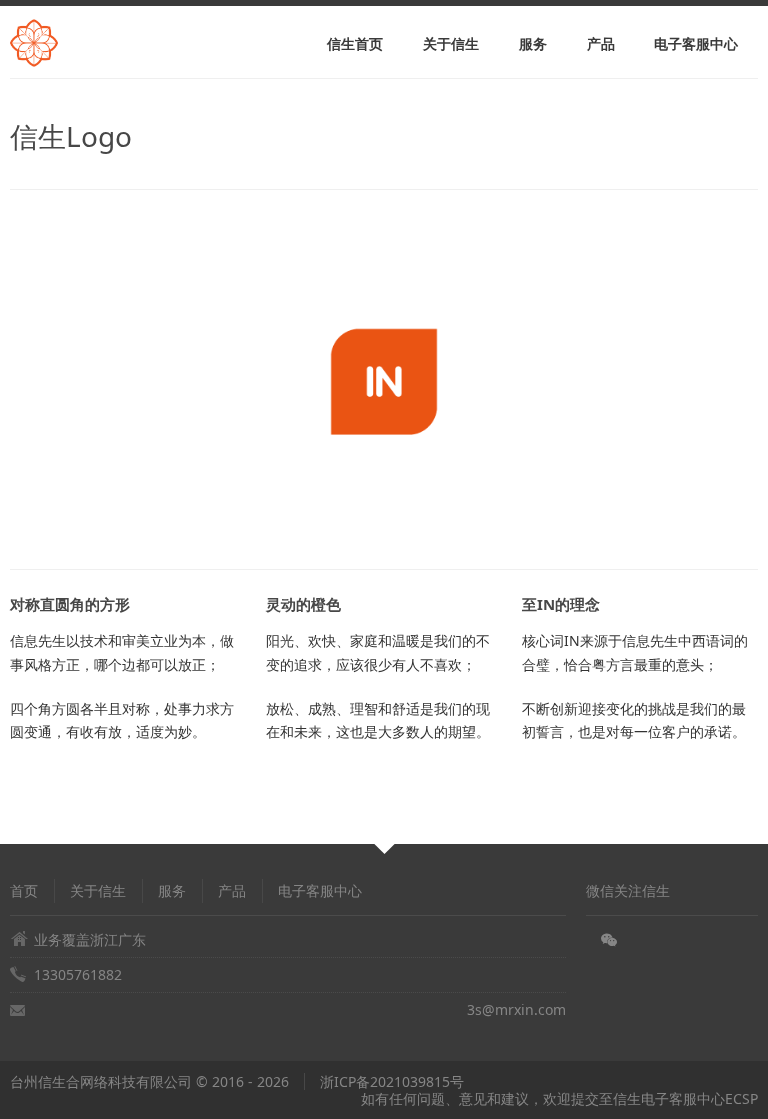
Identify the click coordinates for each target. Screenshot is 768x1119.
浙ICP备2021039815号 (392, 1081)
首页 (24, 890)
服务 (533, 43)
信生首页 (355, 43)
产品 (601, 43)
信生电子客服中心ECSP (685, 1098)
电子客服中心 (696, 43)
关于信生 (451, 43)
